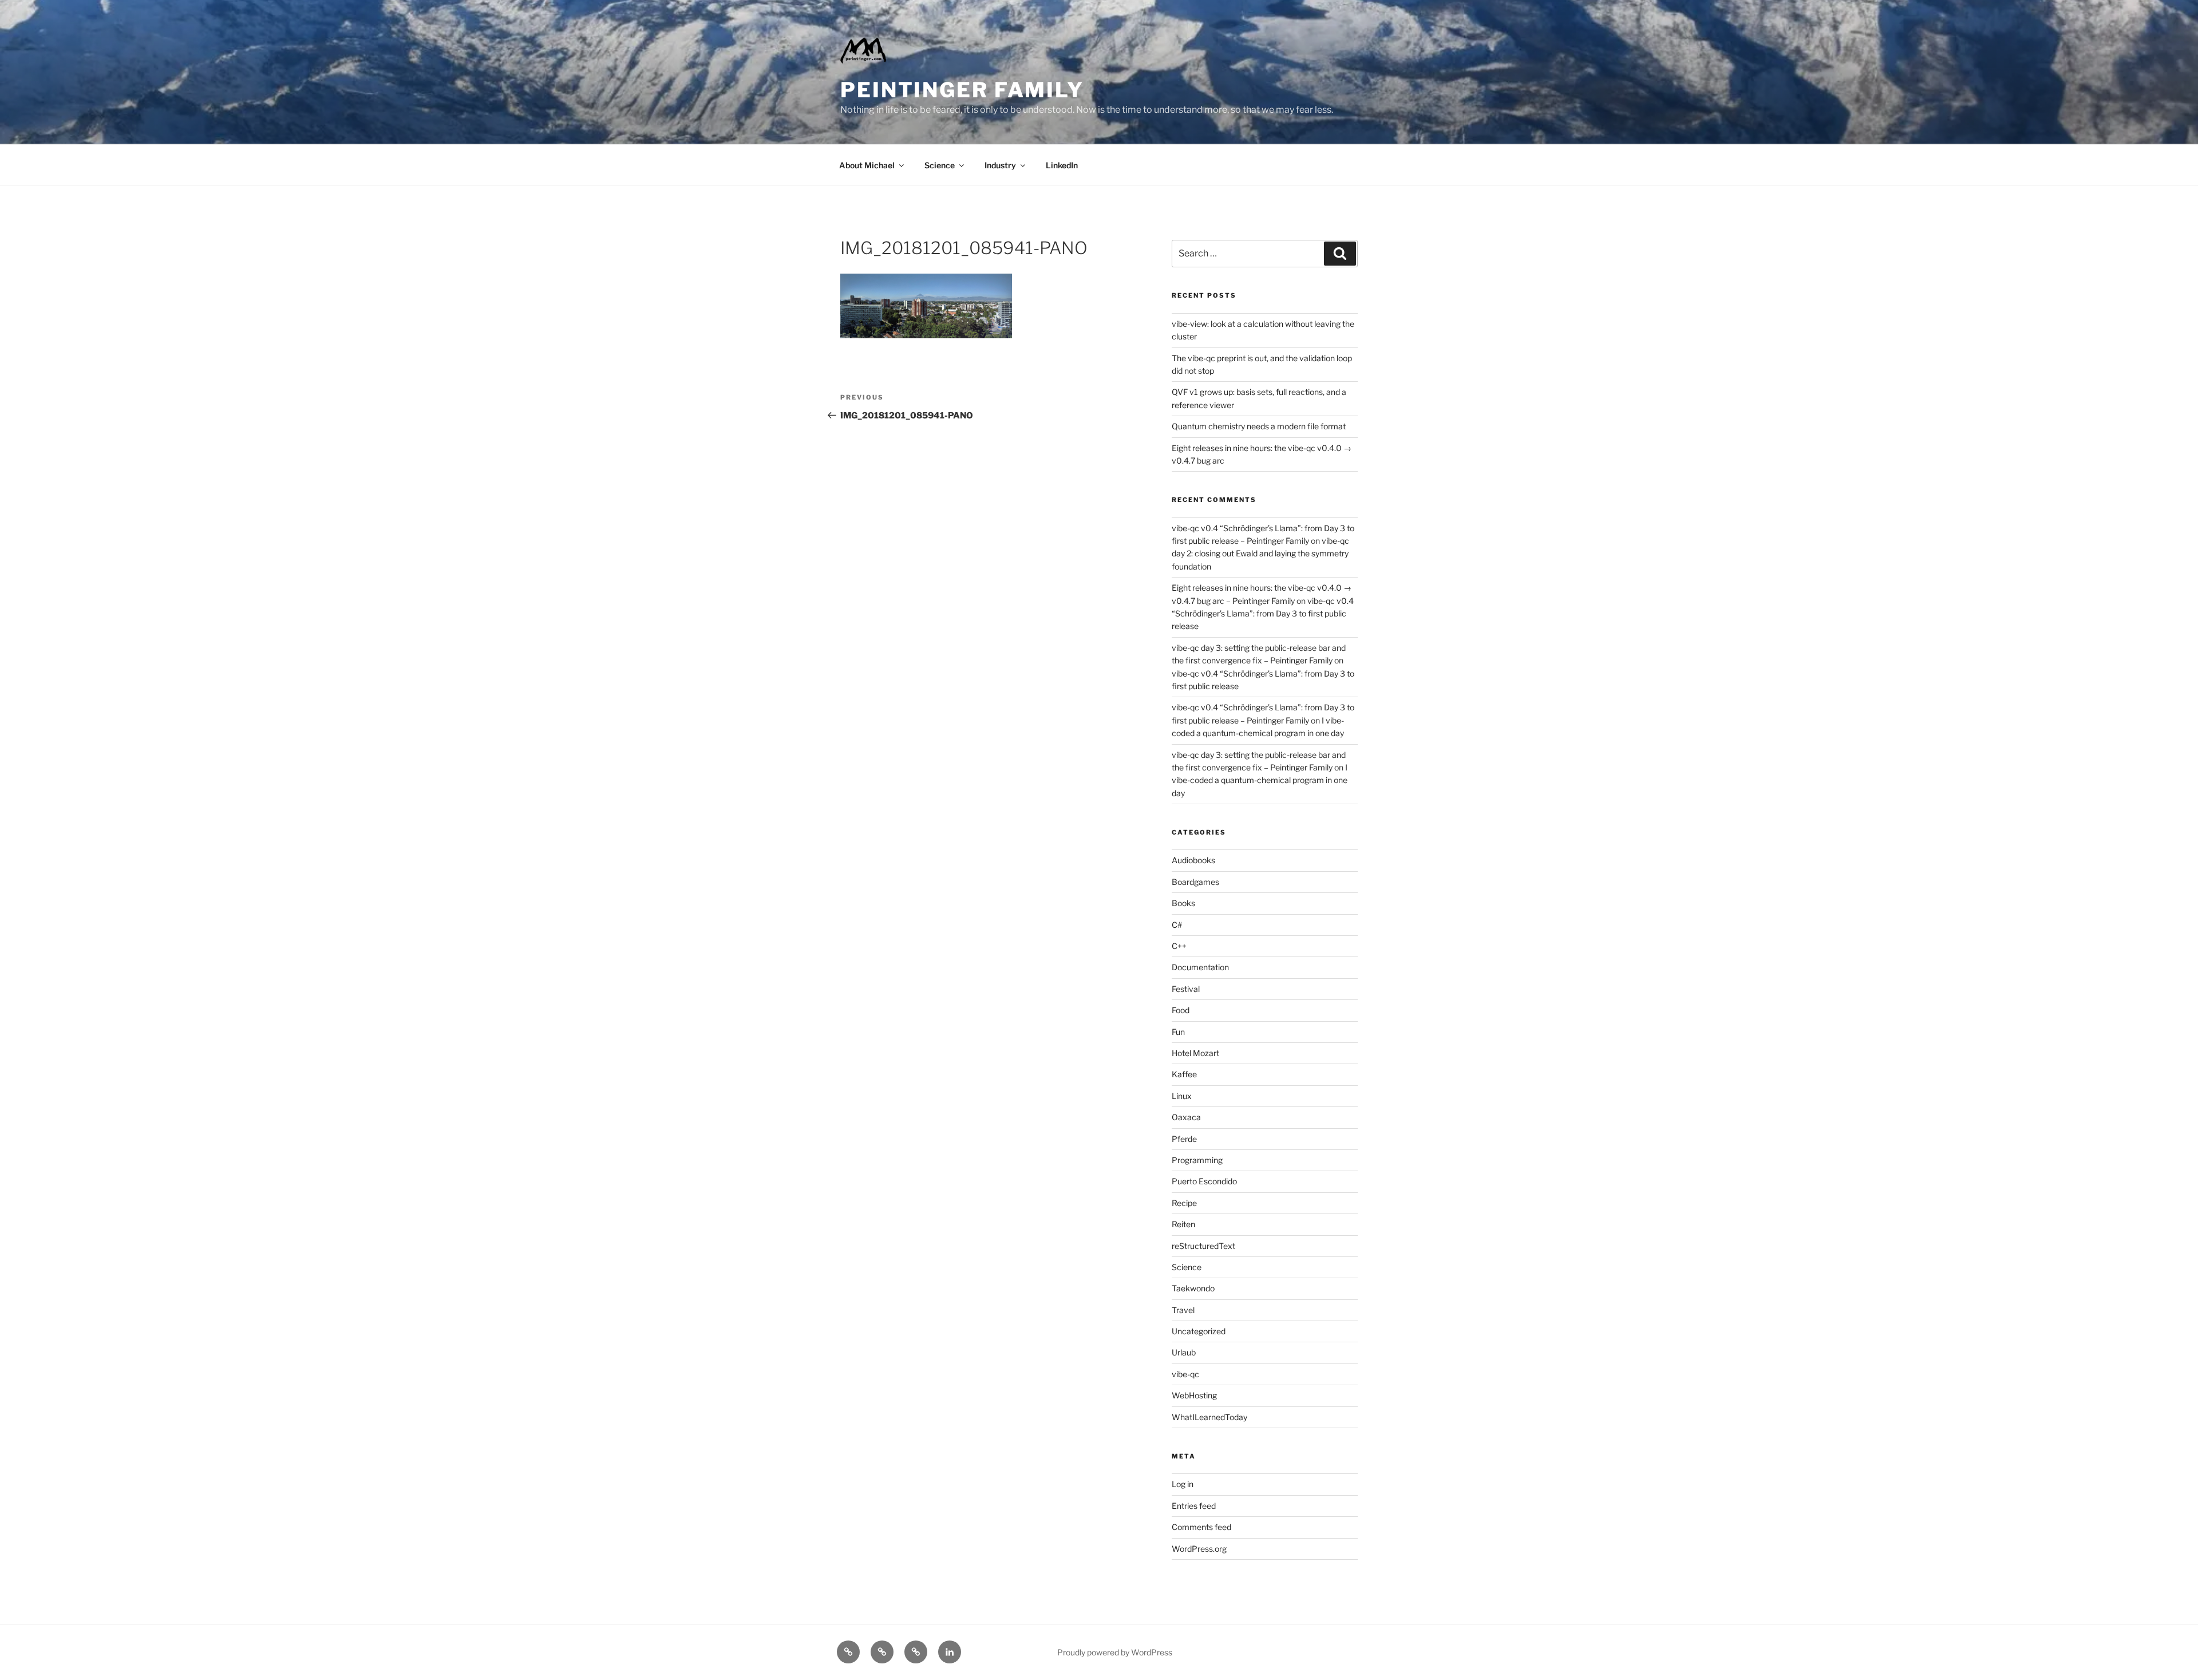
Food (1181, 1010)
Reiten (1183, 1224)
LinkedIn (1062, 165)
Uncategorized (1199, 1331)
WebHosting (1194, 1395)
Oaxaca (1186, 1117)
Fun (1178, 1032)
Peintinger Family (962, 90)
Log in (1183, 1484)
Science (940, 165)
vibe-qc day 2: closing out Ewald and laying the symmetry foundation (1260, 554)
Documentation (1200, 967)
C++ (1179, 946)
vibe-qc (1185, 1374)
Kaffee (1184, 1074)
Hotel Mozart (1195, 1053)
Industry (1000, 165)
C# (1177, 925)
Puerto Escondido (1204, 1181)
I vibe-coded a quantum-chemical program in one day (1260, 780)
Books (1183, 903)
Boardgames (1195, 882)
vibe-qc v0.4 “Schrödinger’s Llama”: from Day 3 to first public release (1263, 614)
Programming (1197, 1160)
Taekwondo (1193, 1288)
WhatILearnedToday (1209, 1417)
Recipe (1184, 1203)
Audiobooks (1193, 860)
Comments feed (1201, 1527)
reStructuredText (1203, 1246)
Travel (1183, 1310)
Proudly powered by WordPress (1115, 1652)
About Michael (867, 165)
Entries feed (1194, 1506)
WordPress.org (1199, 1549)
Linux (1182, 1096)
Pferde (1184, 1139)
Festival (1186, 989)
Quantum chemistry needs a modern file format (1259, 426)
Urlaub (1184, 1352)
